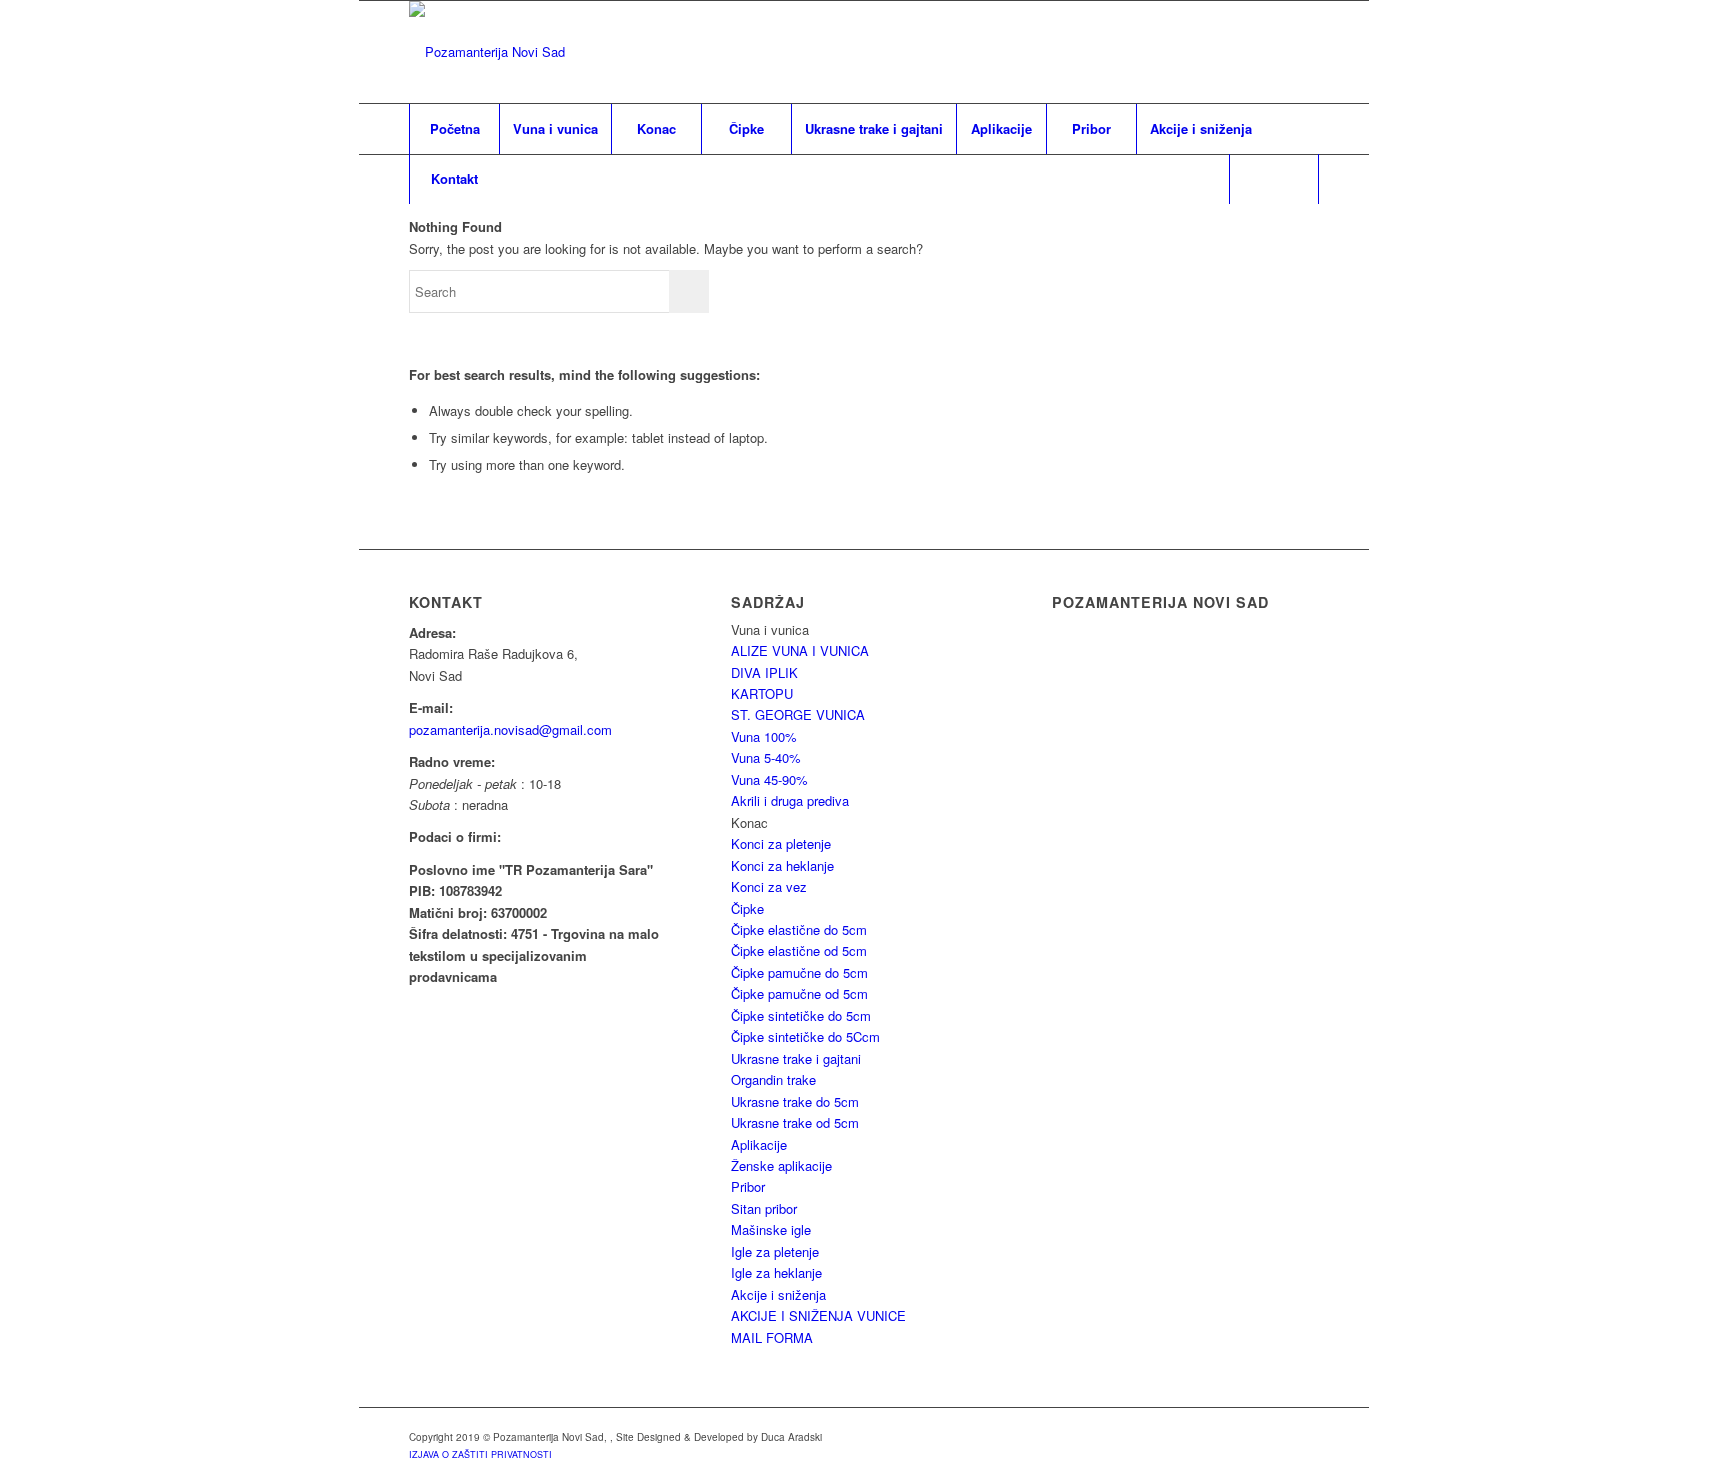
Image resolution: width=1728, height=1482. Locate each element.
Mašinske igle (771, 1229)
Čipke (747, 908)
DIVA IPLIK (764, 672)
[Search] (1274, 179)
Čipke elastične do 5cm (799, 929)
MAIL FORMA (772, 1337)
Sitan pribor (764, 1208)
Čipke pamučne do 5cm (799, 972)
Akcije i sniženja (778, 1294)
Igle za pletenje (775, 1251)
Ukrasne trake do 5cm (795, 1101)
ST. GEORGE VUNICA (798, 714)
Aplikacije (759, 1144)
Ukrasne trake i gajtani (796, 1058)
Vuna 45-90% (769, 779)
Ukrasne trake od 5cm (795, 1122)
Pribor (748, 1186)
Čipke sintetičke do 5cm (801, 1015)
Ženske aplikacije (781, 1165)
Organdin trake (773, 1079)
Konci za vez (769, 886)
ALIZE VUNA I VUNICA (800, 650)
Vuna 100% (764, 736)
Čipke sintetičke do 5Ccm (805, 1036)
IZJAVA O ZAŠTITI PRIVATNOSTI (480, 1454)
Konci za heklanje (782, 865)
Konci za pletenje (781, 843)
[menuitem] (454, 129)
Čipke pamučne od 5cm (799, 993)
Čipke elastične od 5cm (799, 950)
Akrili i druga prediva (790, 800)
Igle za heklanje (776, 1272)
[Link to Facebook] (1304, 52)
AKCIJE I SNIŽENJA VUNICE (818, 1315)
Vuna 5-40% (766, 757)
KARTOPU (762, 693)
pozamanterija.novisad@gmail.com (510, 729)
